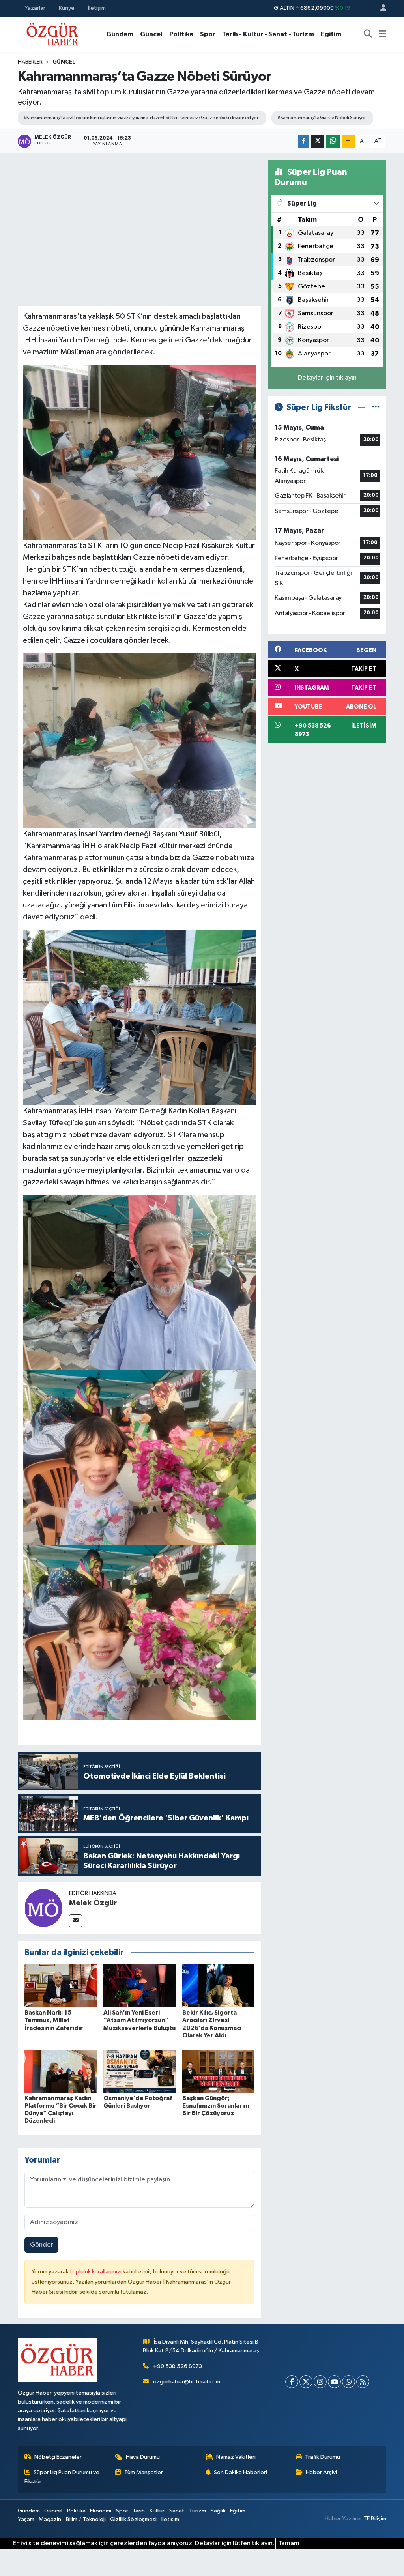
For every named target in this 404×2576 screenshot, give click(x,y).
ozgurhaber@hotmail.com (187, 2382)
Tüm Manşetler (144, 2472)
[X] (306, 2382)
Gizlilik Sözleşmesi (133, 2519)
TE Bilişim (375, 2519)
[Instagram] (320, 2382)
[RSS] (363, 2382)
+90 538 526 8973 (178, 2366)
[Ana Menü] (382, 34)
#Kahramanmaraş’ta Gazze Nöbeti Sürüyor (321, 118)
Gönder (42, 2245)
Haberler (30, 62)
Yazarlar (35, 8)
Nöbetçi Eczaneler (58, 2457)
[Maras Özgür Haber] (52, 34)
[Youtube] (334, 2382)
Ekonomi (101, 2511)
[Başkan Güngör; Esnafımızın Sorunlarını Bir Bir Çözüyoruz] (218, 2071)
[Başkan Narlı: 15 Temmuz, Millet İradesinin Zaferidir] (61, 1986)
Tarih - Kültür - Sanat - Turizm (268, 34)
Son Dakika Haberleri (240, 2472)
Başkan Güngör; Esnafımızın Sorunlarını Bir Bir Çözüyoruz (216, 2106)
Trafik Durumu (323, 2457)
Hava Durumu (143, 2457)
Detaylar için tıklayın (327, 378)
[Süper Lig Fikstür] (376, 407)
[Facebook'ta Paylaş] (304, 141)
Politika (181, 34)
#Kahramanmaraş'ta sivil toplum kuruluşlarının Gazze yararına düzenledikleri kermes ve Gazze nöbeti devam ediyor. (141, 118)
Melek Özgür (93, 1903)
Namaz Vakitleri (236, 2457)
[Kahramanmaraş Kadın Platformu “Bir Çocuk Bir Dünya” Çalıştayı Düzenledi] (61, 2071)
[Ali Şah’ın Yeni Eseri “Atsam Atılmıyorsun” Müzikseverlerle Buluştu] (139, 1986)
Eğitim (331, 34)
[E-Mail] (76, 1921)
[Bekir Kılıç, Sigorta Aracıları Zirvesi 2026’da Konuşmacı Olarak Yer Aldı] (218, 1986)
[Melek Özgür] (43, 1908)
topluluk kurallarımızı (96, 2272)
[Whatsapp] (349, 2382)
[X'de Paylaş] (318, 141)
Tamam (289, 2543)
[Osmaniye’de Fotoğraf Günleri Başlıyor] (139, 2071)
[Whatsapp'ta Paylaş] (333, 141)
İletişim (97, 8)
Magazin (50, 2519)
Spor (208, 34)
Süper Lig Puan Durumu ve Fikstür (62, 2477)
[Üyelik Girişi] (380, 8)
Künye (67, 8)
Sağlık (218, 2511)
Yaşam (26, 2519)
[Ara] (368, 34)
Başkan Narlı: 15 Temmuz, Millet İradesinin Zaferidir (54, 2020)
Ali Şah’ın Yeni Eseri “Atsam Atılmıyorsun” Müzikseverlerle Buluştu (139, 2020)
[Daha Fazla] (348, 141)
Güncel (151, 34)
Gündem (120, 34)
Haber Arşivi (321, 2472)
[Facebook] (292, 2382)
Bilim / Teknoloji (86, 2519)
